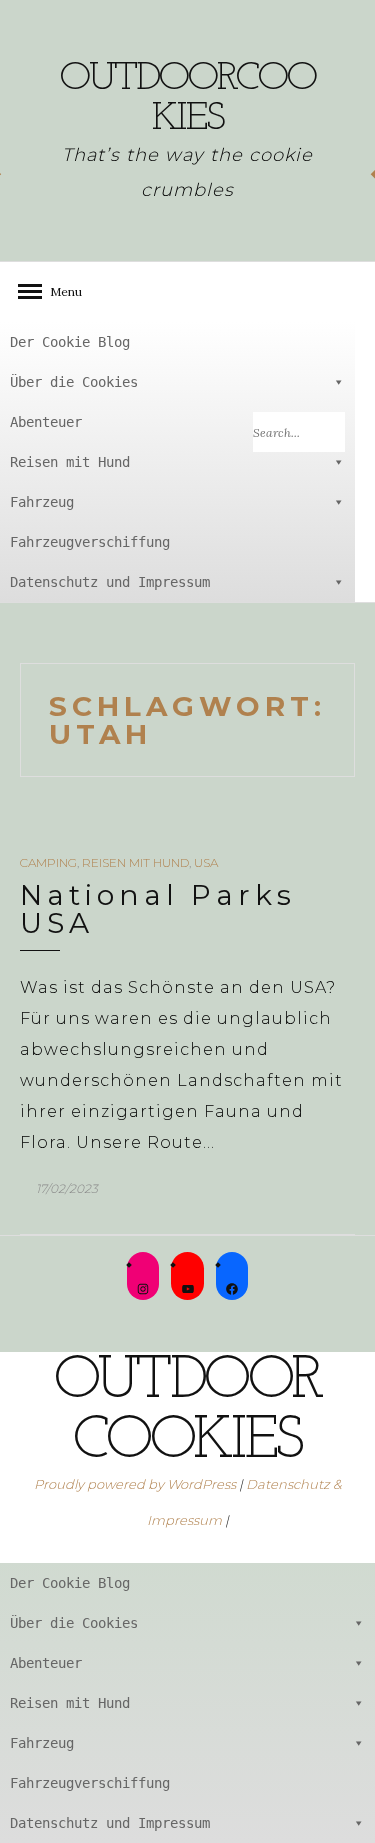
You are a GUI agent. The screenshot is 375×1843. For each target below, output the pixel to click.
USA (206, 862)
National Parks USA (158, 909)
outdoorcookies (188, 99)
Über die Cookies (74, 382)
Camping (48, 862)
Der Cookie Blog (70, 342)
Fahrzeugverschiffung (90, 542)
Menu (60, 291)
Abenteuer (46, 422)
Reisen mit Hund (70, 462)
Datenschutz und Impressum (110, 582)
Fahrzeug (42, 502)
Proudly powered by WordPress (135, 1484)
